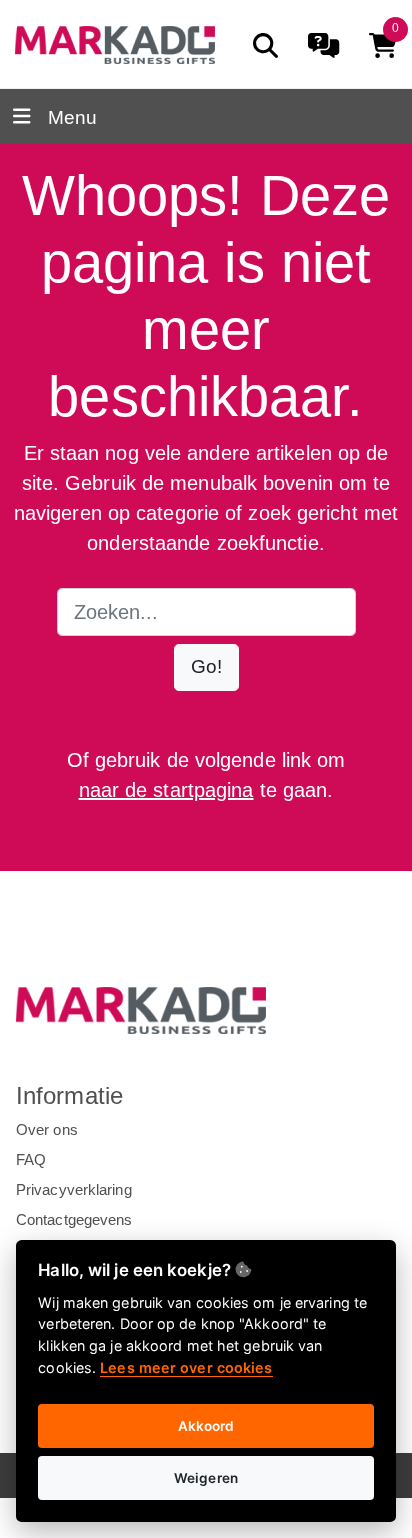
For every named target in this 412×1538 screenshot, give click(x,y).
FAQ (31, 1159)
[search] (265, 45)
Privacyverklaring (74, 1189)
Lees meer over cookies (186, 1367)
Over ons (47, 1129)
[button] (206, 667)
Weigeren (206, 1478)
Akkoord (206, 1426)
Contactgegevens (74, 1219)
